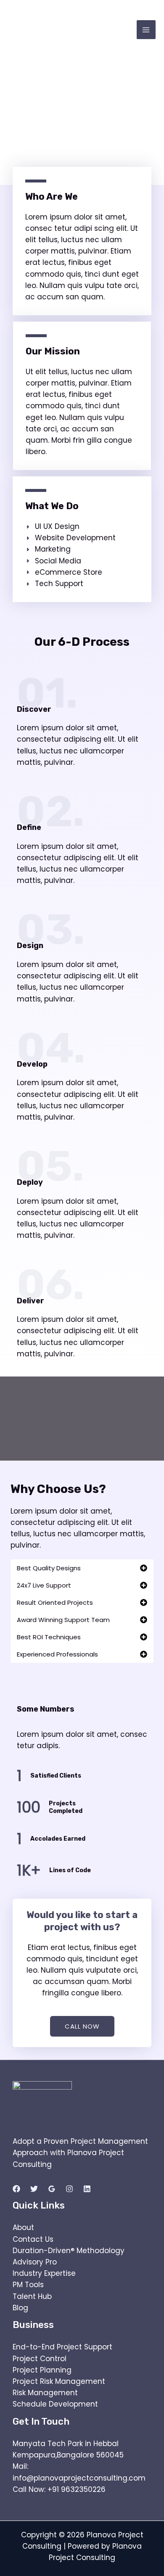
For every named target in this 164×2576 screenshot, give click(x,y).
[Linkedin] (87, 2189)
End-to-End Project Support (62, 2347)
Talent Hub (32, 2296)
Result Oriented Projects (55, 1602)
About (23, 2227)
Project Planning (42, 2370)
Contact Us (33, 2239)
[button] (82, 1568)
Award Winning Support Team (63, 1620)
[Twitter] (34, 2189)
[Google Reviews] (52, 2189)
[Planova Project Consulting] (40, 30)
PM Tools (28, 2285)
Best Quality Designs (49, 1568)
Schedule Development (55, 2404)
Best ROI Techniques (49, 1637)
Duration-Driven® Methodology (69, 2251)
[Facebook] (16, 2189)
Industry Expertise (44, 2273)
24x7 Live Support (44, 1585)
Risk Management (45, 2393)
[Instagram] (69, 2189)
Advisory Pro (35, 2262)
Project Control (40, 2359)
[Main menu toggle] (146, 30)
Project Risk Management (59, 2381)
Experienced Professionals (57, 1654)
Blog (20, 2308)
